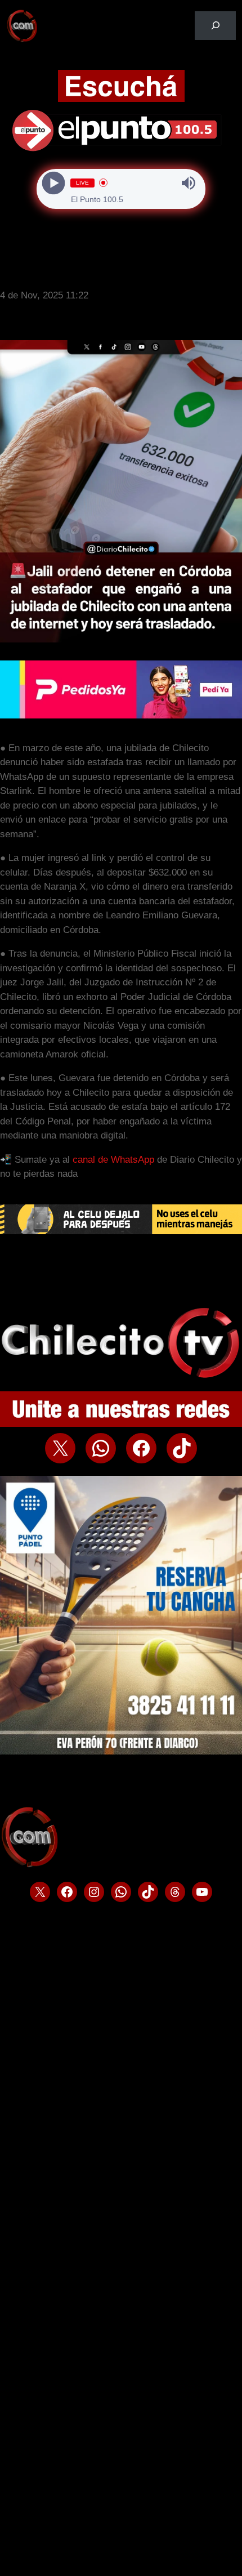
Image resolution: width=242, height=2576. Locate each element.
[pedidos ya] (121, 715)
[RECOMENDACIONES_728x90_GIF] (121, 1231)
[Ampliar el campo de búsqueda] (215, 26)
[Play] (54, 183)
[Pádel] (121, 1751)
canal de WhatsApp (113, 1160)
